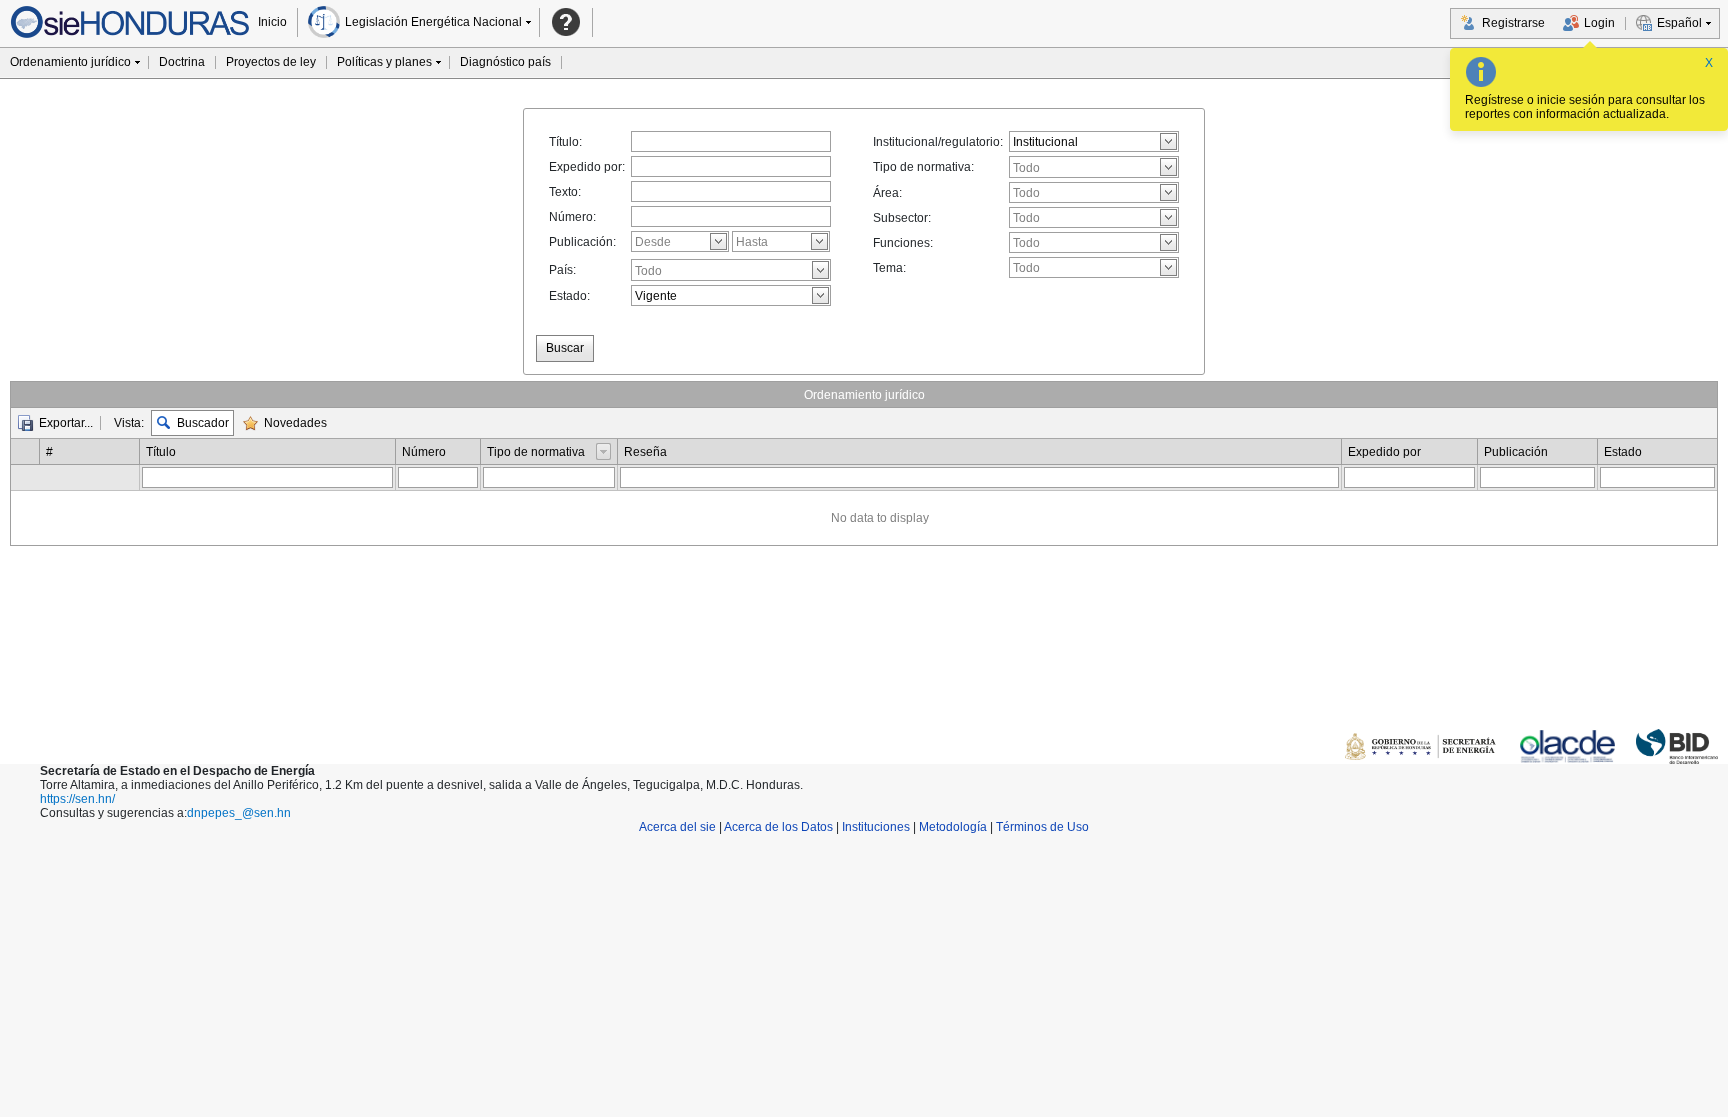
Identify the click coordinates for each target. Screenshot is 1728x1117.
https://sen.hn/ (77, 799)
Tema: (889, 268)
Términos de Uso (1042, 827)
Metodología (953, 827)
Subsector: (902, 218)
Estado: (569, 296)
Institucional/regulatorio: (938, 142)
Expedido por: (587, 167)
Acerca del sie (677, 827)
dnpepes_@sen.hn (239, 813)
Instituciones (876, 827)
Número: (572, 217)
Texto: (565, 192)
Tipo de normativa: (923, 167)
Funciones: (903, 243)
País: (562, 270)
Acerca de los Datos (778, 827)
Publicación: (582, 242)
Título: (565, 142)
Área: (887, 193)
